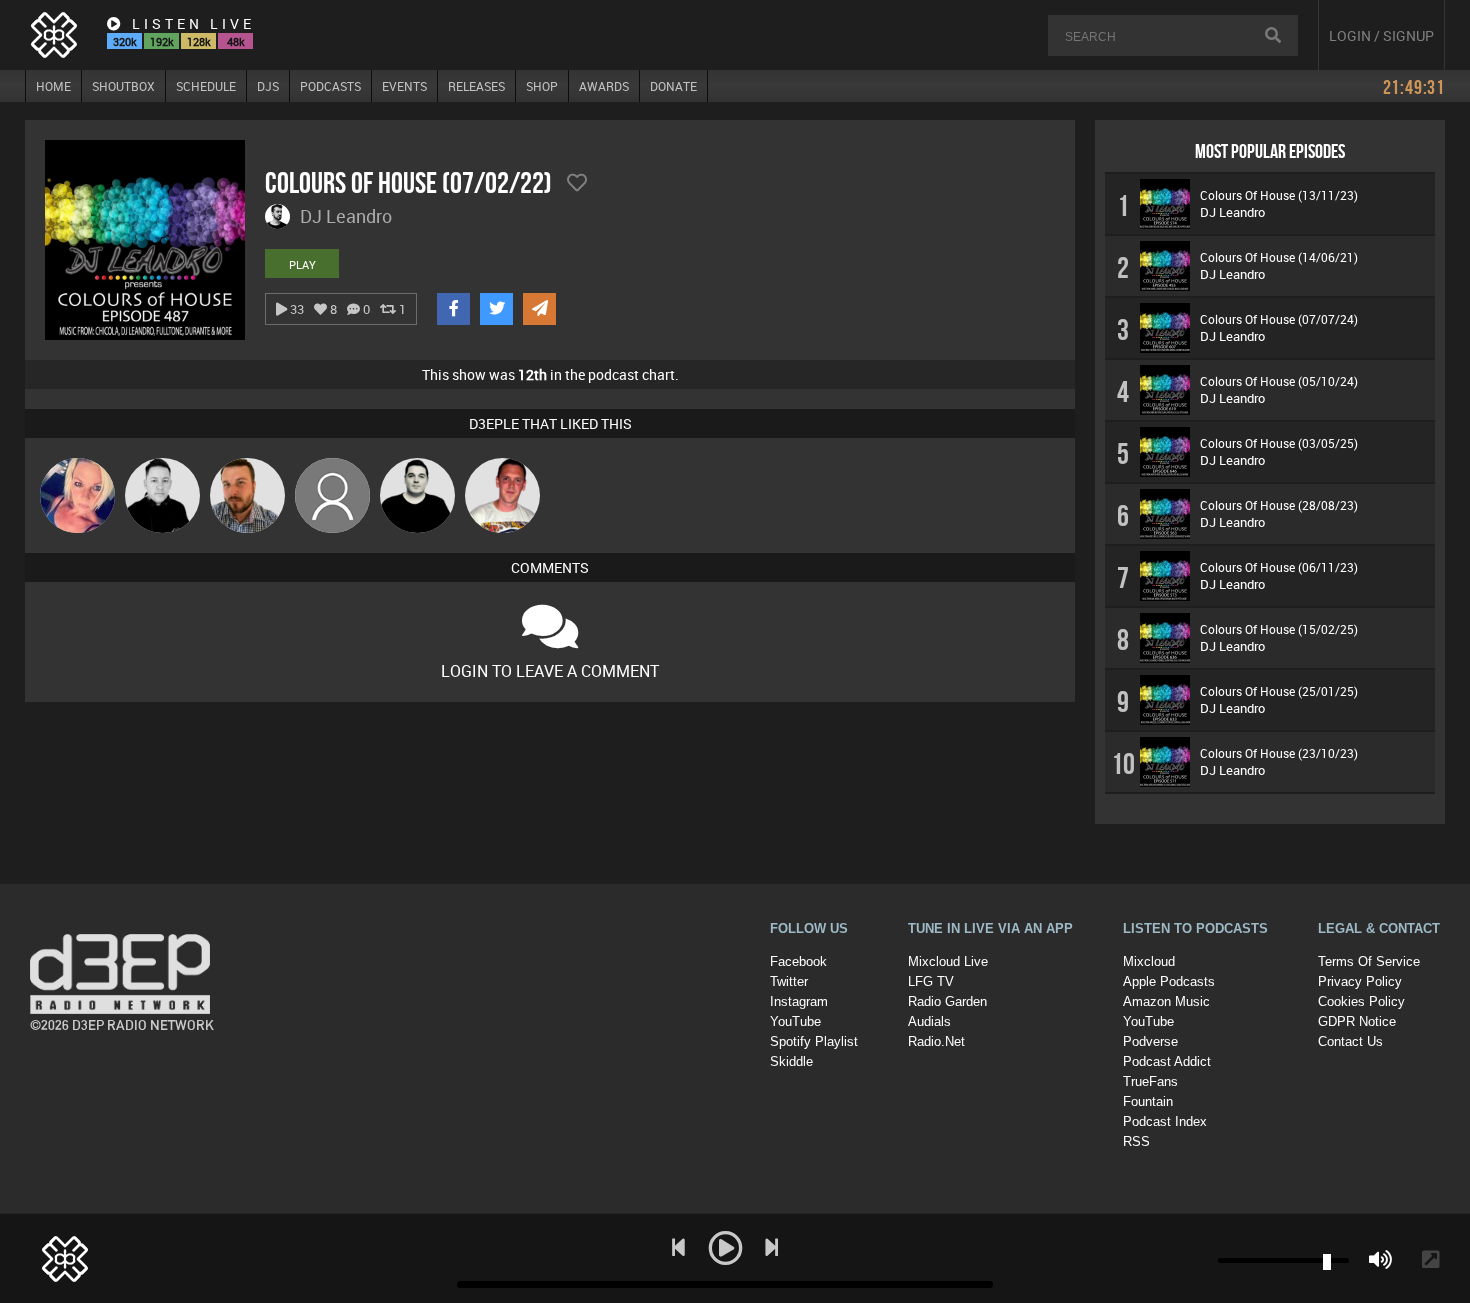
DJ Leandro (1232, 212)
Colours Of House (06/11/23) (1279, 567)
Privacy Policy (1360, 981)
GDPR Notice (1357, 1021)
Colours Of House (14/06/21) (1279, 257)
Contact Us (1350, 1041)
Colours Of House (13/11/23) (1279, 195)
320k (125, 41)
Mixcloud (1149, 961)
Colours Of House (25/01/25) (1279, 691)
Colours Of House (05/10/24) (1279, 381)
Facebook (798, 961)
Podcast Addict (1167, 1061)
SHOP (542, 86)
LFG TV (931, 981)
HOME (53, 86)
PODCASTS (330, 86)
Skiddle (791, 1061)
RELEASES (476, 86)
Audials (929, 1021)
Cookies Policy (1361, 1001)
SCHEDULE (206, 86)
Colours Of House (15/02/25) (1279, 629)
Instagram (799, 1001)
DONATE (673, 86)
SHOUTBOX (123, 86)
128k (199, 41)
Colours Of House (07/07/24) (1279, 319)
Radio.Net (936, 1041)
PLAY (302, 264)
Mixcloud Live (948, 961)
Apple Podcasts (1169, 981)
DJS (268, 86)
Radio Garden (947, 1001)
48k (236, 41)
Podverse (1150, 1041)
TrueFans (1150, 1081)
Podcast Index (1165, 1121)
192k (162, 41)
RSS (1136, 1141)
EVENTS (404, 86)
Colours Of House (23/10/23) (1279, 753)
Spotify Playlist (814, 1041)
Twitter (789, 981)
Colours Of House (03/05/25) (1279, 443)
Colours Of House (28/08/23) (1279, 505)
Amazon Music (1166, 1001)
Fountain (1148, 1101)
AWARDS (604, 86)
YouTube (795, 1021)
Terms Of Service (1369, 961)
